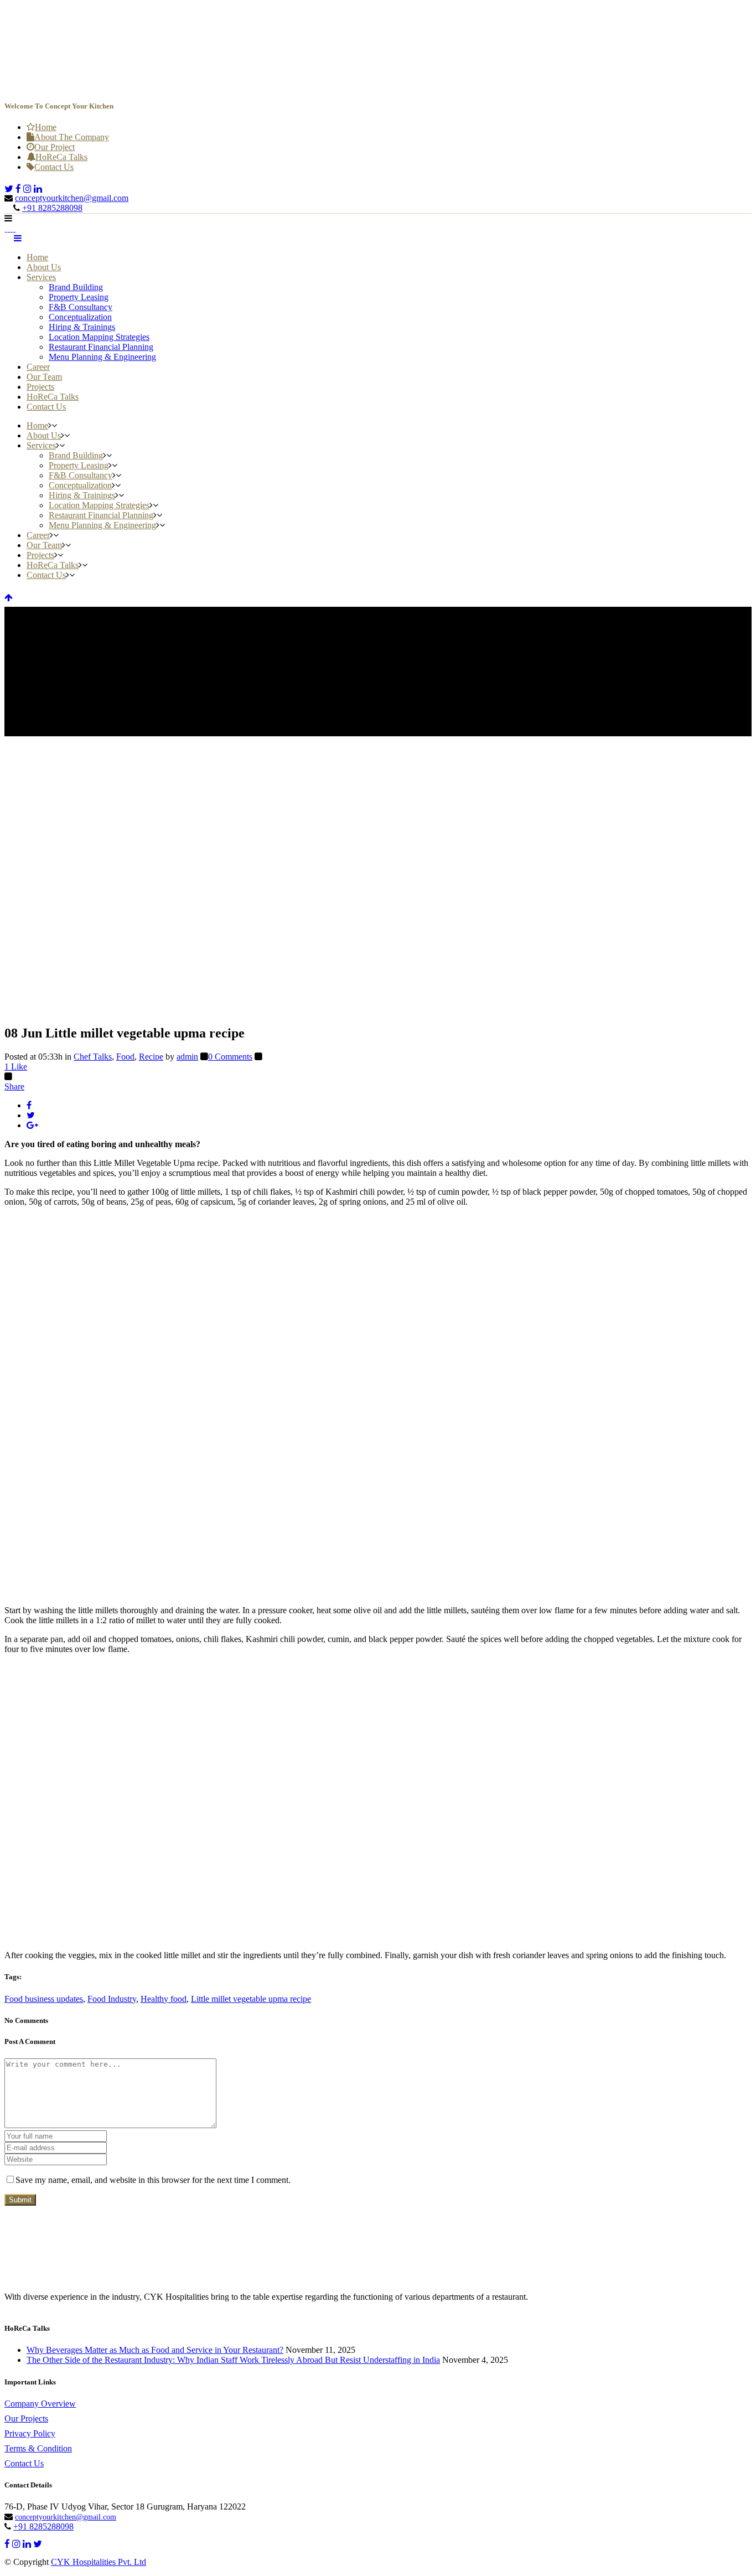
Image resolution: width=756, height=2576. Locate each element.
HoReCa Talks (61, 157)
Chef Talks (93, 1057)
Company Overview (40, 2404)
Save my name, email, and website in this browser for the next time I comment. (153, 2180)
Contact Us (54, 167)
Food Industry (112, 1999)
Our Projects (26, 2418)
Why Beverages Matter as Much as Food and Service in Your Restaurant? (155, 2350)
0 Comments (230, 1057)
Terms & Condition (38, 2448)
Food (125, 1057)
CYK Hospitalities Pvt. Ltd (99, 2562)
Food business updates (44, 1999)
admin (187, 1057)
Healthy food (164, 1999)
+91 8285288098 (52, 208)
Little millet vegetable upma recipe (251, 1999)
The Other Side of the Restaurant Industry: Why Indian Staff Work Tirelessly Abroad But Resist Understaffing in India (233, 2360)
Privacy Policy (30, 2433)
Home (46, 127)
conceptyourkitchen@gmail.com (72, 198)
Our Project (55, 147)
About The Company (72, 137)
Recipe (151, 1057)
